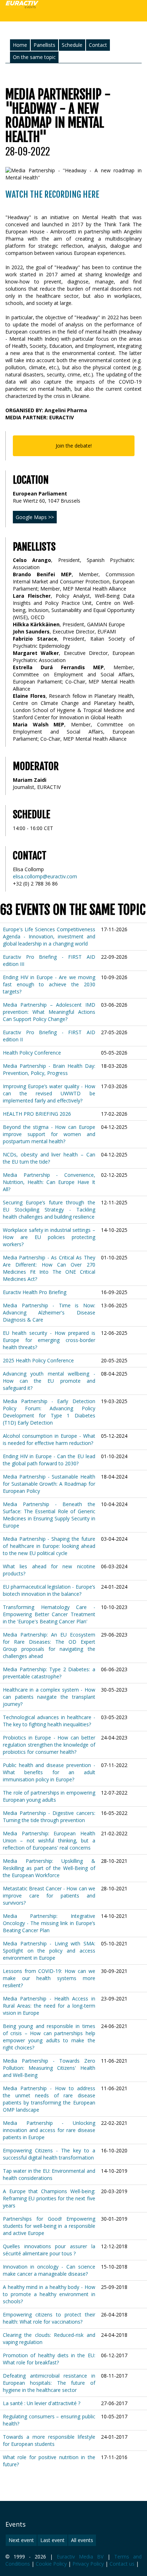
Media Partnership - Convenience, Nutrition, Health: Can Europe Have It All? (49, 1182)
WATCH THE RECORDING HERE (52, 194)
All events (82, 2540)
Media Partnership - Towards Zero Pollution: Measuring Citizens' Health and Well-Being (49, 2068)
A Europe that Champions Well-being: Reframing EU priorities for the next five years (49, 2198)
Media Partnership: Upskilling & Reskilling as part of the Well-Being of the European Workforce (49, 1868)
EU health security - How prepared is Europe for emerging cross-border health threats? (49, 1340)
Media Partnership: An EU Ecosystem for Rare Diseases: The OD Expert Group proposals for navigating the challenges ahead (49, 1645)
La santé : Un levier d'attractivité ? (42, 2403)
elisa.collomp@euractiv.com (45, 876)
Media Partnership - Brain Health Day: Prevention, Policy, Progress (49, 1069)
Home (20, 45)
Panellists (44, 45)
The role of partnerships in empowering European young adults (49, 1796)
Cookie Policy (51, 2564)
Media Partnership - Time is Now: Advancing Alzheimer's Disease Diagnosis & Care (49, 1312)
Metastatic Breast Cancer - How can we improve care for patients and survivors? (49, 1896)
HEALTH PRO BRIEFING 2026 (37, 1114)
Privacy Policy (88, 2564)
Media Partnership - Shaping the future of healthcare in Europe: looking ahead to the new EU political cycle (49, 1546)
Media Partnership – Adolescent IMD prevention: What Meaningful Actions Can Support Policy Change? (49, 1012)
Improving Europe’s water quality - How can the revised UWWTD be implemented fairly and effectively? (49, 1093)
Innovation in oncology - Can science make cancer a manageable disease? (49, 2270)
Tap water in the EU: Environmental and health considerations (49, 2174)
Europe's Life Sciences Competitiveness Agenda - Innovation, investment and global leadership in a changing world (49, 936)
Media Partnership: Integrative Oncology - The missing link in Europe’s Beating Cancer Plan (49, 1923)
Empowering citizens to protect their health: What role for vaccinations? (49, 2318)
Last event (52, 2540)
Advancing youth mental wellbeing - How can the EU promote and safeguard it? (49, 1381)
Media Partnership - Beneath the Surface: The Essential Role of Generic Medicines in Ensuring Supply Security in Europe (49, 1515)
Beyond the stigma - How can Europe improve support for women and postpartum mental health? (49, 1134)
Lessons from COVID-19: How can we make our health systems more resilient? (49, 1978)
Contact (98, 45)
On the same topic (34, 57)
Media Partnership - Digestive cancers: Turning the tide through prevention (49, 1817)
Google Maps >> (35, 517)
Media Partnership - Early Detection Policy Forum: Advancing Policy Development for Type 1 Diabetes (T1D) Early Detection (49, 1412)
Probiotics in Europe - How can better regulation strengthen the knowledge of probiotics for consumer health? (49, 1745)
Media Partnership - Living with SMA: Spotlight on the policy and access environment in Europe (49, 1951)
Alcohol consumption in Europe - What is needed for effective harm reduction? (49, 1439)
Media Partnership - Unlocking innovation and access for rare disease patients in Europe (49, 2130)
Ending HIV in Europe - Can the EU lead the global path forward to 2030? (49, 1460)
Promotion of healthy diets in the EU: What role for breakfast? (49, 2359)
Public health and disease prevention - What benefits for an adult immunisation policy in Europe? (49, 1772)
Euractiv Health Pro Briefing (35, 1292)
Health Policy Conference (32, 1053)
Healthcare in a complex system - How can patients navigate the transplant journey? (49, 1697)
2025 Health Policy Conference (38, 1360)
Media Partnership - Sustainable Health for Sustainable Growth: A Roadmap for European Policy (49, 1484)
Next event (21, 2540)
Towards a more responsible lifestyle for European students (49, 2440)
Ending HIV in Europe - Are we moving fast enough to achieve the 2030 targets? (49, 984)
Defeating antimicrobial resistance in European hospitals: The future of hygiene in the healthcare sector (49, 2383)
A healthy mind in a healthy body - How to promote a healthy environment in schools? (49, 2294)
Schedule (72, 45)
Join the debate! (74, 446)
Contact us (122, 2564)
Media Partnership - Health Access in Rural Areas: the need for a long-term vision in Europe (49, 2006)
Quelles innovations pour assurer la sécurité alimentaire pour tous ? (49, 2250)
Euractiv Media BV (80, 2557)
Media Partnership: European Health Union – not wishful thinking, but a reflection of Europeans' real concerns (49, 1840)
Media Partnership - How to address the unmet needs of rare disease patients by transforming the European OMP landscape (49, 2099)
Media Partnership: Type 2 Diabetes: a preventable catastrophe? (49, 1673)
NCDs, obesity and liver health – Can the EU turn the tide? (49, 1158)
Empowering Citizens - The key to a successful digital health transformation (49, 2154)
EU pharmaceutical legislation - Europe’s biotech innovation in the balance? (49, 1590)
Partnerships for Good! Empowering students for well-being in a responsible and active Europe (49, 2226)
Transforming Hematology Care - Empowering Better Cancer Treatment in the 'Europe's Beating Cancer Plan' (49, 1614)
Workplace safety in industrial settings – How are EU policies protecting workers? (49, 1237)
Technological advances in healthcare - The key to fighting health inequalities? (49, 1721)
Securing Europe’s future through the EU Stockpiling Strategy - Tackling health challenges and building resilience (49, 1210)
